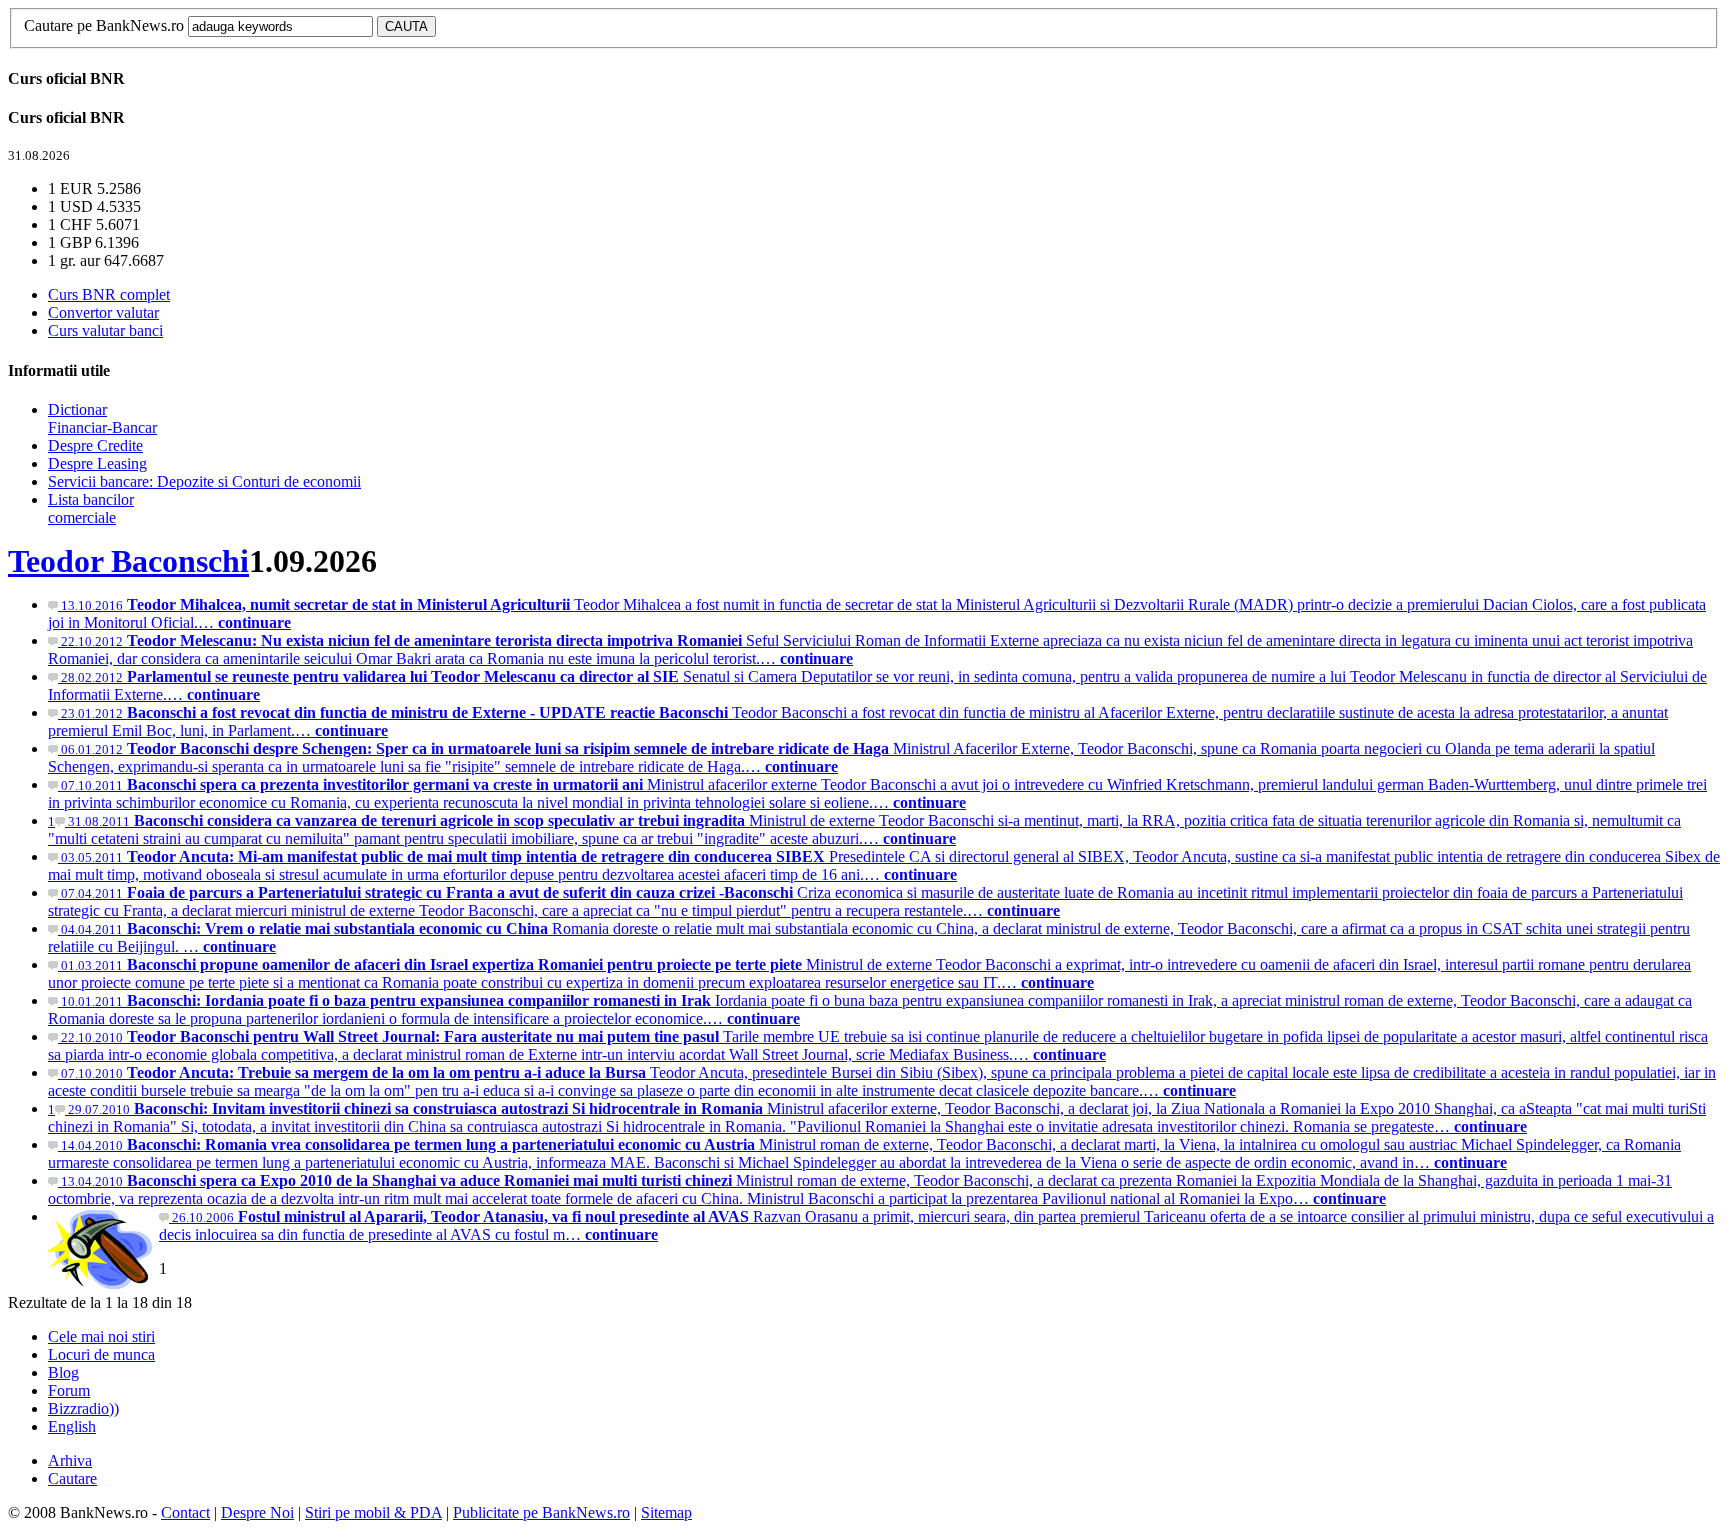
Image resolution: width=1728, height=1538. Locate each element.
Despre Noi (257, 1512)
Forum (69, 1390)
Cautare (72, 1478)
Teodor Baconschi (128, 561)
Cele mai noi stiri (101, 1336)
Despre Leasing (97, 463)
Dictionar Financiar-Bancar (102, 418)
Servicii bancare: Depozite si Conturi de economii (204, 481)
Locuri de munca (101, 1354)
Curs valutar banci (105, 330)
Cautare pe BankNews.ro (104, 25)
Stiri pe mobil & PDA (373, 1512)
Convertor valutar (103, 312)
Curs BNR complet (109, 294)
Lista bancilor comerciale (91, 508)
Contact (185, 1512)
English (72, 1426)
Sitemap (666, 1512)
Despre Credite (95, 445)
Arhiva (70, 1460)
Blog (63, 1372)
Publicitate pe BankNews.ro (541, 1512)
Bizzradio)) (83, 1408)
